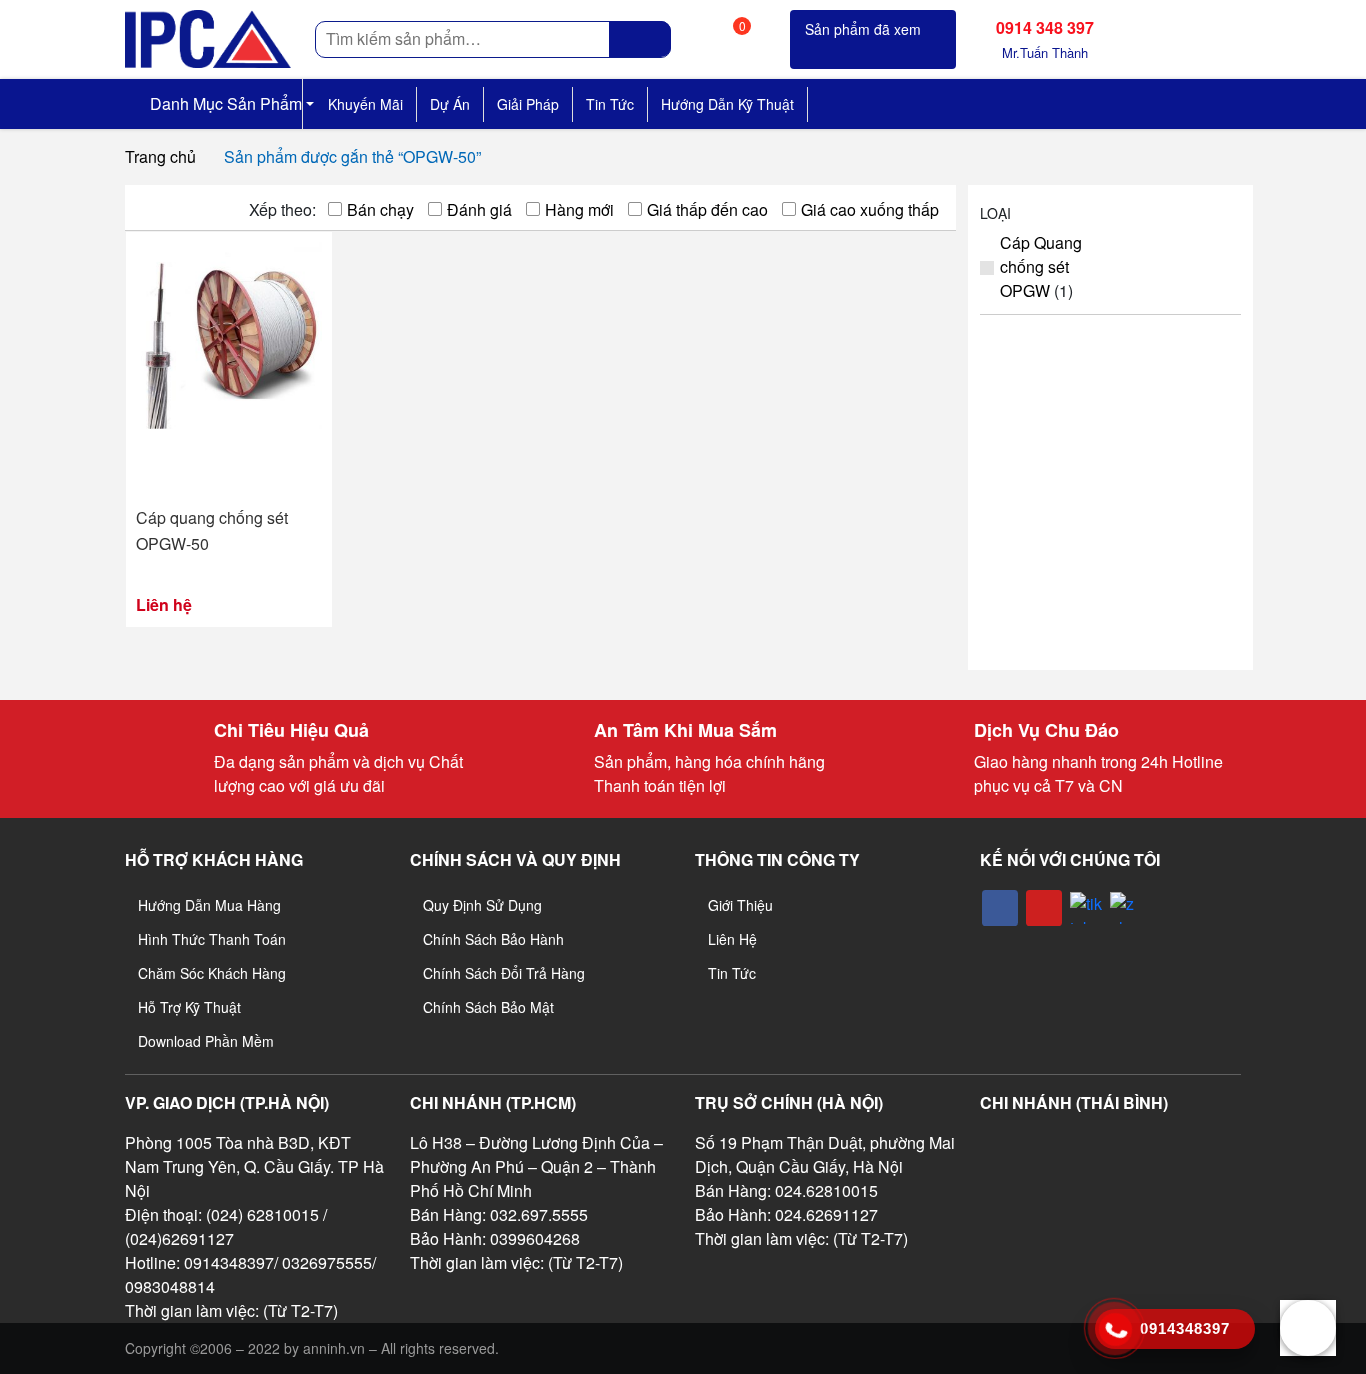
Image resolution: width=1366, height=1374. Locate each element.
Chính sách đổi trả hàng (504, 973)
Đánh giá (479, 209)
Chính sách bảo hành (493, 939)
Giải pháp (528, 104)
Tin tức (610, 104)
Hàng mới (579, 209)
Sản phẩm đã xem (863, 29)
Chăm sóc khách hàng (212, 973)
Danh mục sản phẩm (224, 103)
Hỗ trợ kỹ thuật (189, 1007)
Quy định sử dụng (482, 905)
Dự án (450, 104)
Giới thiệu (740, 905)
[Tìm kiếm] (640, 39)
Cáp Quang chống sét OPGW (1041, 266)
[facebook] (1000, 908)
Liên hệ (732, 939)
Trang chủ (160, 156)
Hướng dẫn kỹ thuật (727, 104)
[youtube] (1044, 908)
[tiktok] (1086, 908)
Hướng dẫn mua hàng (209, 905)
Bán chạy (380, 209)
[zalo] (1126, 908)
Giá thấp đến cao (707, 209)
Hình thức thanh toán (212, 939)
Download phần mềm (206, 1041)
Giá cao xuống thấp (870, 209)
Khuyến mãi (365, 104)
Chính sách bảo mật (488, 1007)
